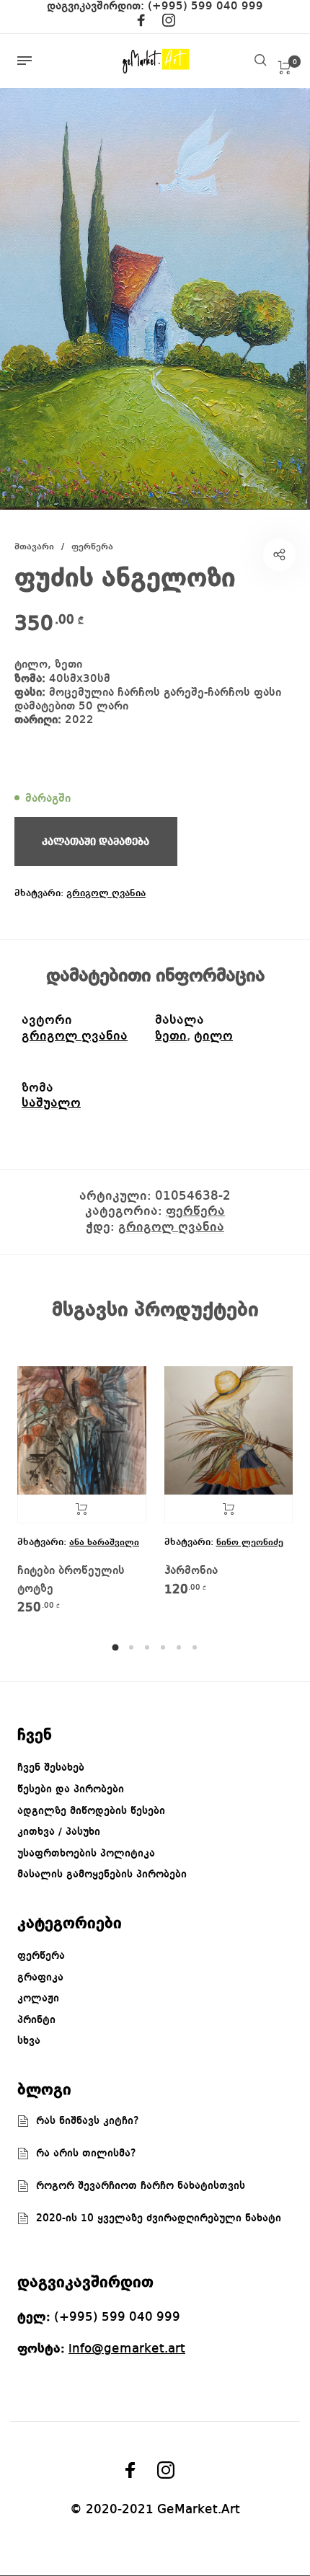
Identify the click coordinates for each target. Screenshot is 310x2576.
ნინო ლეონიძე (250, 1542)
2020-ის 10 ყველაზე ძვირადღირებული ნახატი (159, 2218)
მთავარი (34, 547)
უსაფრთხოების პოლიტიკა (86, 1854)
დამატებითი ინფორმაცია (155, 976)
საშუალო (51, 1103)
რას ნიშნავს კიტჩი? (88, 2121)
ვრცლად (82, 1509)
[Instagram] (169, 23)
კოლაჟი (38, 1999)
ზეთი (171, 1036)
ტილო (213, 1036)
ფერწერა (92, 547)
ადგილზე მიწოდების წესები (91, 1811)
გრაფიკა (40, 1978)
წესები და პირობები (71, 1789)
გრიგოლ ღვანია (106, 893)
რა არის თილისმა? (86, 2154)
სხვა (29, 2041)
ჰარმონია (191, 1571)
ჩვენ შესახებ (51, 1768)
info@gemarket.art (127, 2349)
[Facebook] (141, 23)
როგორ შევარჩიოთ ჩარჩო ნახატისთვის (141, 2186)
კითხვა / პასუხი (59, 1832)
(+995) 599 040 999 (205, 6)
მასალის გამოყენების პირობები (102, 1875)
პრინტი (36, 2020)
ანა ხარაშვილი (104, 1542)
